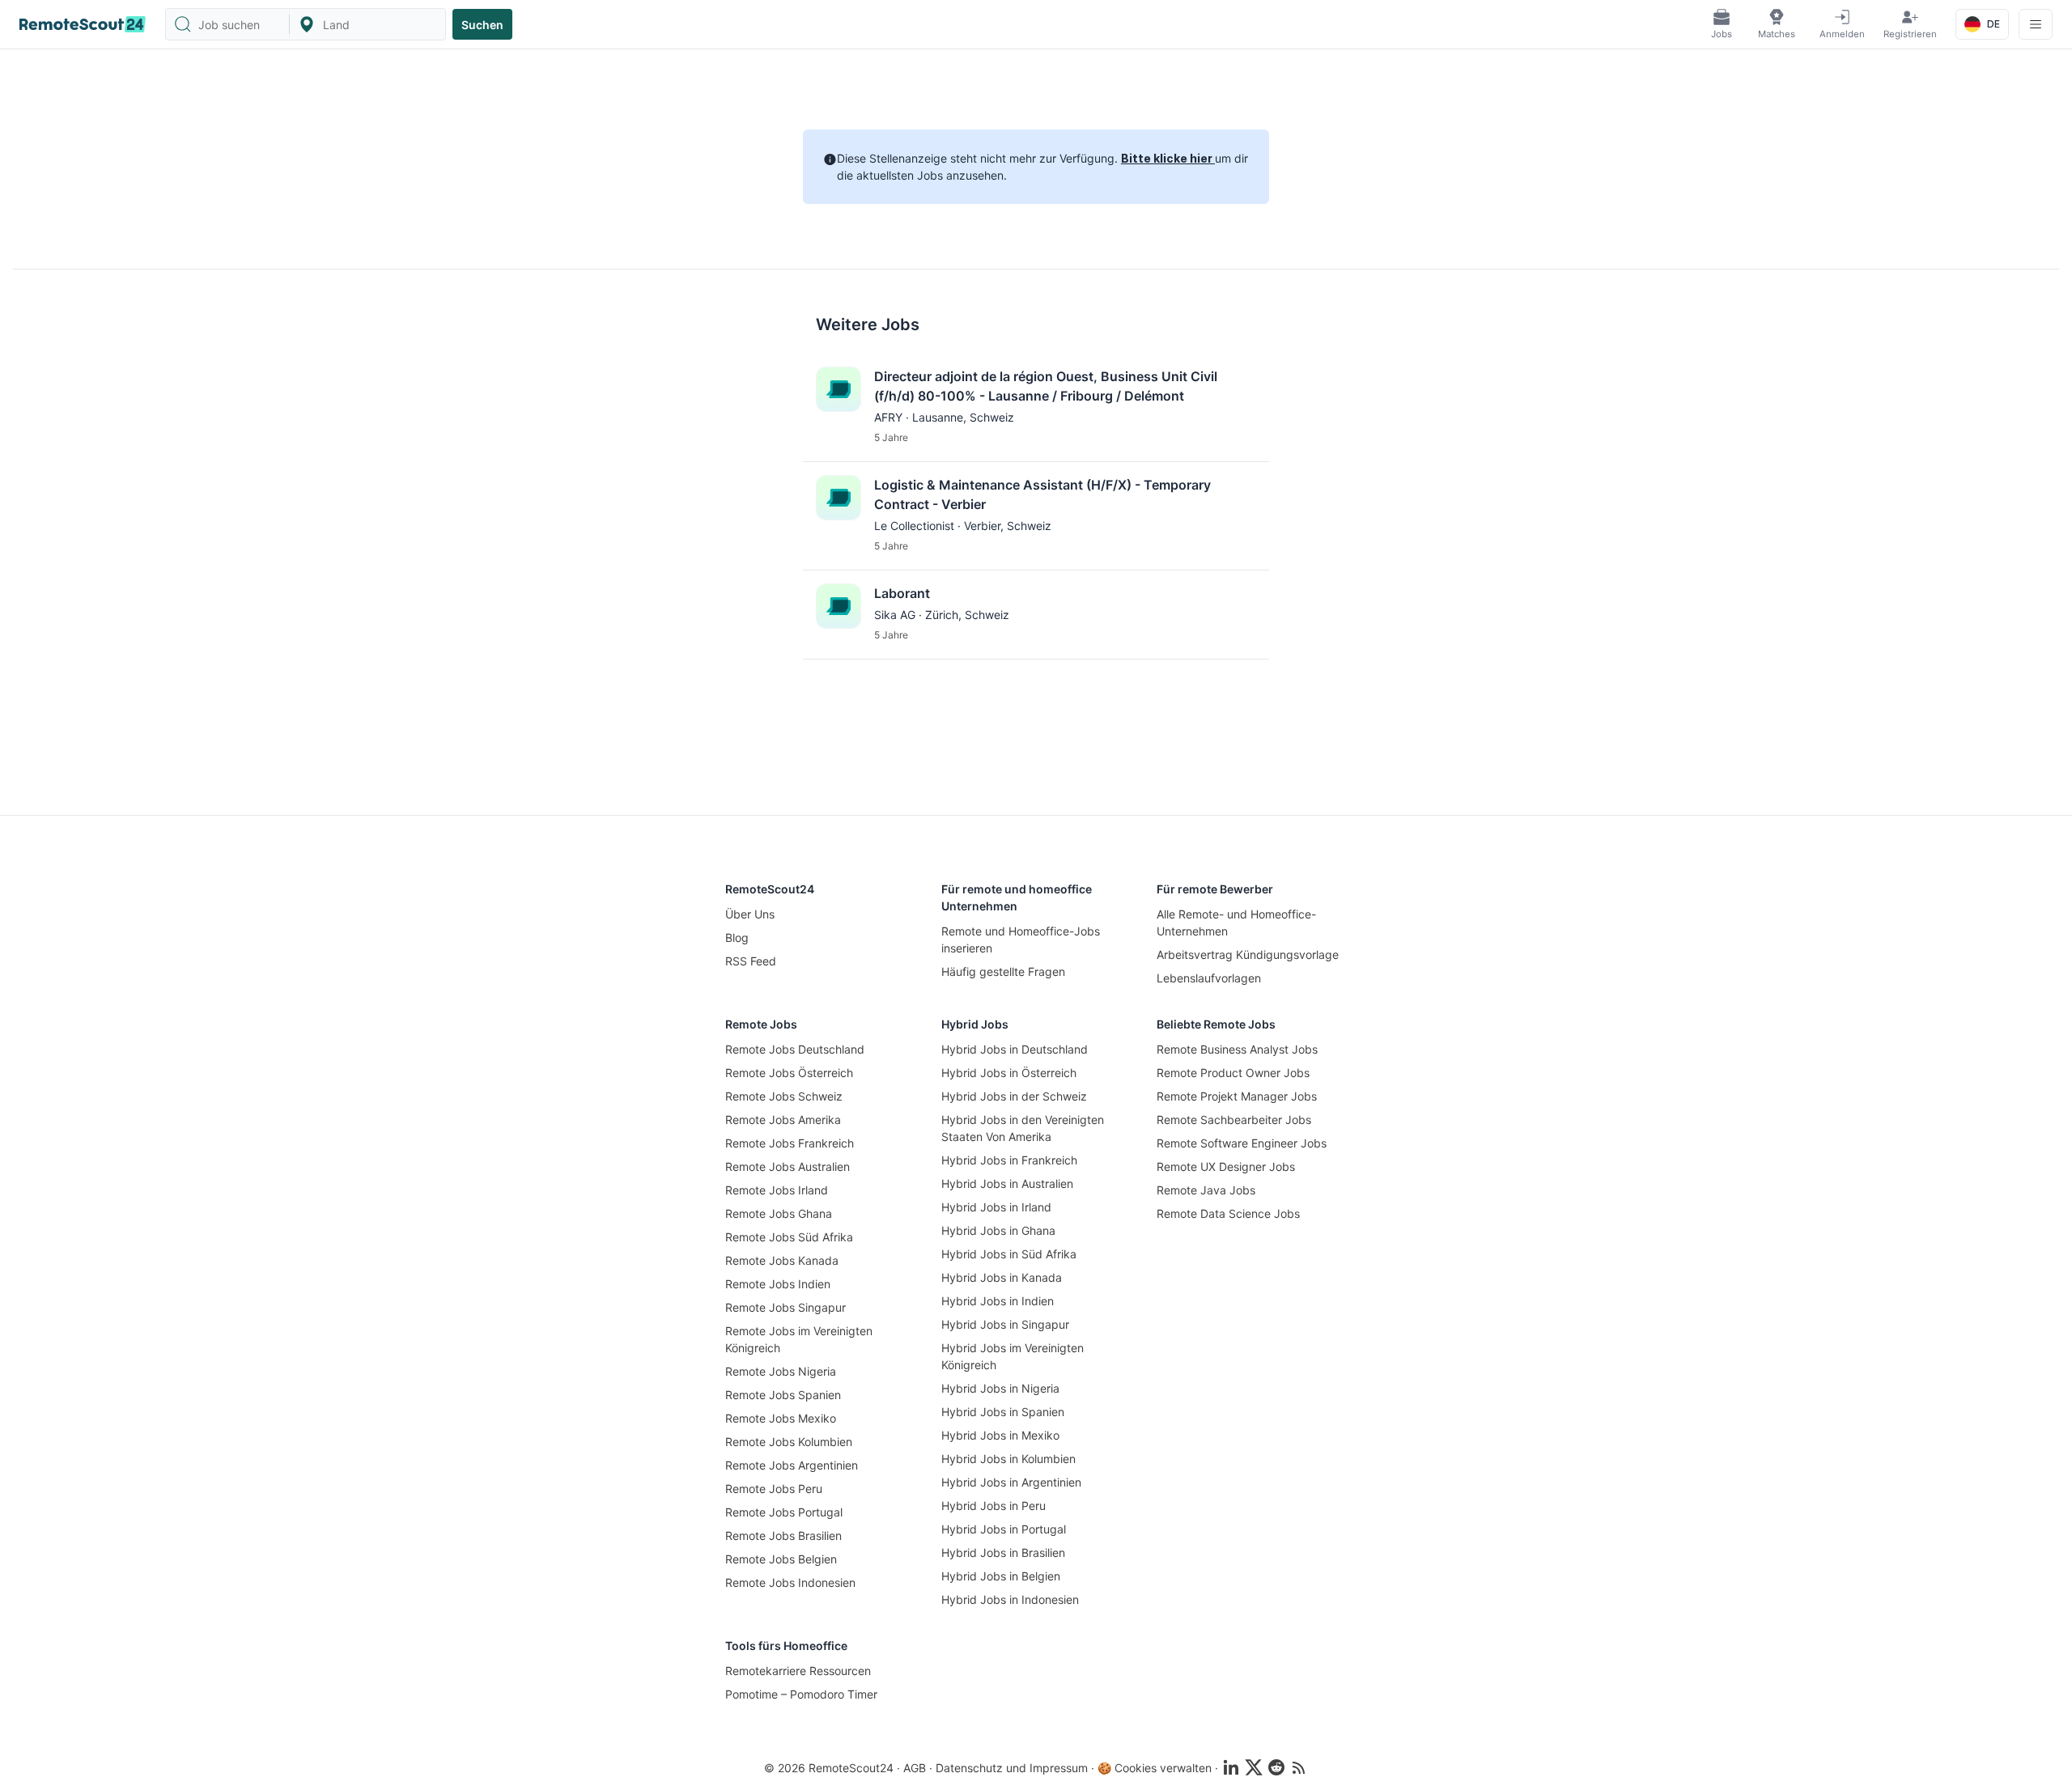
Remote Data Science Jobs (1228, 1213)
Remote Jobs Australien (788, 1166)
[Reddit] (1276, 1767)
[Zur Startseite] (83, 24)
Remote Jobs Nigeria (781, 1371)
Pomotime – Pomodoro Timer (801, 1694)
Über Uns (750, 914)
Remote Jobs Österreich (789, 1073)
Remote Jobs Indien (778, 1284)
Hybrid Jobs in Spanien (1003, 1412)
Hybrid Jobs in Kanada (1002, 1277)
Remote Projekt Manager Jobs (1237, 1096)
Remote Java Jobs (1206, 1190)
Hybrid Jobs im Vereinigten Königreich (1013, 1356)
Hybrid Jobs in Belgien (1001, 1576)
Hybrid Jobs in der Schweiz (1014, 1096)
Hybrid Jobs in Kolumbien (1008, 1459)
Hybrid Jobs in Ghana (998, 1230)
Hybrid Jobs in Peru (994, 1506)
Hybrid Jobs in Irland (996, 1207)
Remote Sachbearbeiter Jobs (1234, 1120)
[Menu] (2036, 24)
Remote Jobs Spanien (783, 1395)
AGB (915, 1768)
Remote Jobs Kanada (782, 1260)
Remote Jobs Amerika (783, 1120)
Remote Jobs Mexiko (781, 1418)
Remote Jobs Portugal (784, 1512)
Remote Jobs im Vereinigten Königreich (799, 1339)
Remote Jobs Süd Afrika (789, 1237)
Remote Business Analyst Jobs (1237, 1049)
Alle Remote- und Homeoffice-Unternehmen (1236, 923)
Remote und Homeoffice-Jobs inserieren (1021, 940)
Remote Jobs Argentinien (792, 1465)
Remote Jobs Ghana (779, 1213)
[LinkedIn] (1231, 1767)
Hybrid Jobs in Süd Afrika (1009, 1254)
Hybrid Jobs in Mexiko (1000, 1435)
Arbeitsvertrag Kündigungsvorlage (1248, 954)
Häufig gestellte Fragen (1003, 971)
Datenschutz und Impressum (1012, 1768)
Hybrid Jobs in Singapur (1005, 1324)
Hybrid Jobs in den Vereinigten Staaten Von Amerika (1023, 1128)
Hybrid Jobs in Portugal (1004, 1529)
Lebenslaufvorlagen (1209, 978)
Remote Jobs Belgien (781, 1559)
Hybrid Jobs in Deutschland (1015, 1049)
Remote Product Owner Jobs (1233, 1073)
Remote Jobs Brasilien (783, 1535)
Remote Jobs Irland (777, 1190)
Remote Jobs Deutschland (795, 1049)
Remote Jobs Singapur (785, 1307)
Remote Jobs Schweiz (784, 1096)
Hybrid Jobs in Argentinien (1011, 1482)
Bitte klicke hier (1168, 158)
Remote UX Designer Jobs (1226, 1166)
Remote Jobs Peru (774, 1489)
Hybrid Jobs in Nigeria (1000, 1388)
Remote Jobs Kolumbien (789, 1442)
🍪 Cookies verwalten (1155, 1768)
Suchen (482, 25)
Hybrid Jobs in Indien (998, 1301)
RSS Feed (751, 961)
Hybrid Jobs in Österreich (1009, 1073)
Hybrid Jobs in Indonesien (1010, 1599)
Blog (737, 937)
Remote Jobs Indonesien (790, 1582)
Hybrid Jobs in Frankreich (1009, 1160)
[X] (1254, 1767)
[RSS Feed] (1299, 1767)
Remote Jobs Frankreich (790, 1143)
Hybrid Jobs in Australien (1007, 1183)
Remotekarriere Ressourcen (798, 1671)
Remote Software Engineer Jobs (1242, 1143)
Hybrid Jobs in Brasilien (1003, 1552)
